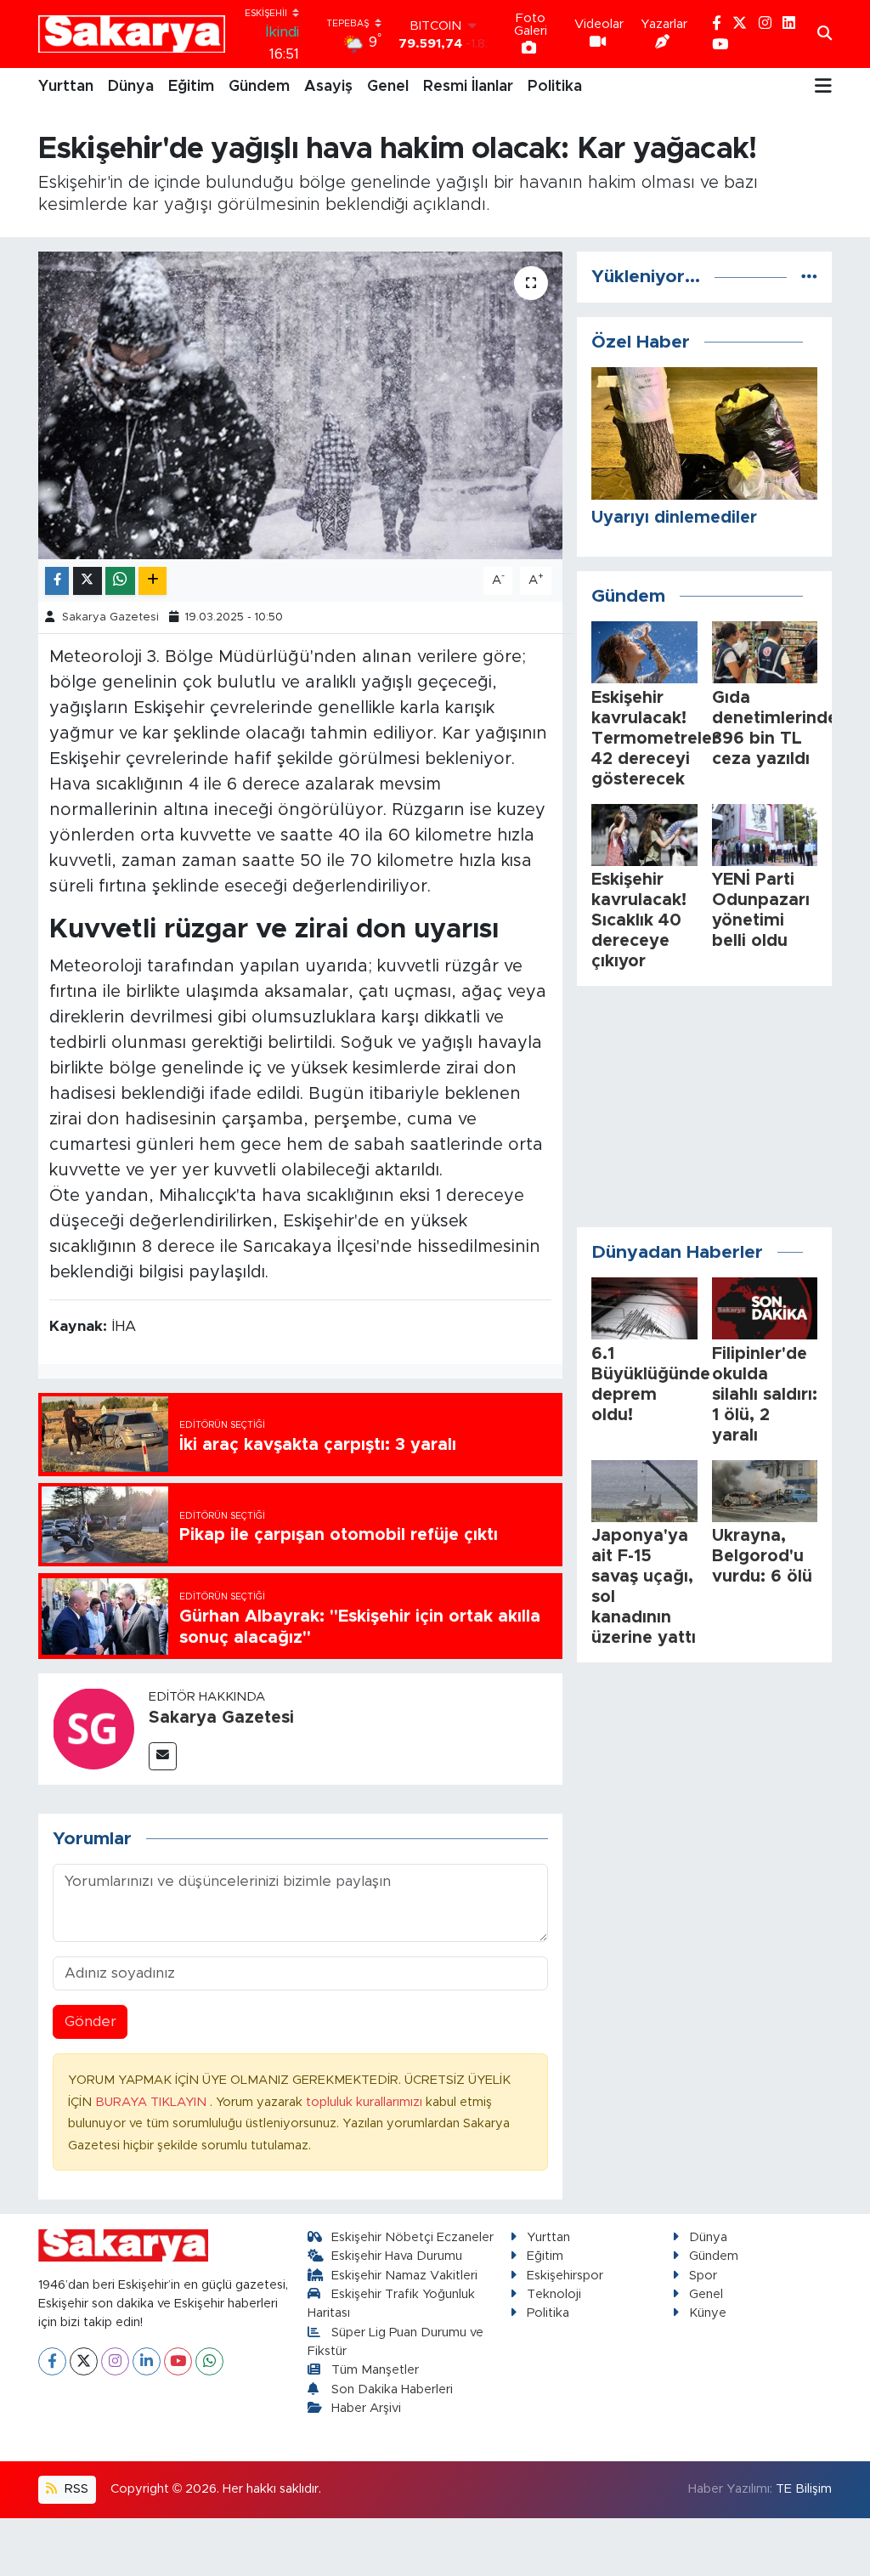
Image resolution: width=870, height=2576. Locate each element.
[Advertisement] (704, 1107)
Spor (703, 2276)
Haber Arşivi (366, 2408)
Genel (388, 87)
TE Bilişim (804, 2489)
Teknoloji (554, 2294)
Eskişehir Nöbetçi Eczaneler (412, 2237)
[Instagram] (115, 2361)
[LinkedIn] (147, 2361)
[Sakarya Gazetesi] (93, 1728)
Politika (555, 87)
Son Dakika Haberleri (392, 2389)
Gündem (259, 87)
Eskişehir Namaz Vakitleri (404, 2276)
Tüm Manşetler (375, 2370)
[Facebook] (52, 2361)
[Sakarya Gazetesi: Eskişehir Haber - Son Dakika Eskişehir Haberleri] (132, 34)
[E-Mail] (163, 1756)
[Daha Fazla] (153, 581)
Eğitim (191, 87)
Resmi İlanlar (468, 87)
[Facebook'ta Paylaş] (57, 581)
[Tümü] (809, 277)
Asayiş (328, 87)
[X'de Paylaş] (88, 581)
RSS (75, 2489)
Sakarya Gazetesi (110, 617)
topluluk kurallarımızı (366, 2102)
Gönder (90, 2021)
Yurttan (66, 87)
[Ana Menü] (823, 87)
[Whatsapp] (209, 2361)
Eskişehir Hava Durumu (397, 2256)
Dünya (131, 87)
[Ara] (825, 34)
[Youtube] (178, 2361)
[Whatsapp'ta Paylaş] (120, 581)
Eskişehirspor (565, 2276)
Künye (708, 2313)
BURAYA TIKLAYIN (153, 2102)
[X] (84, 2361)
